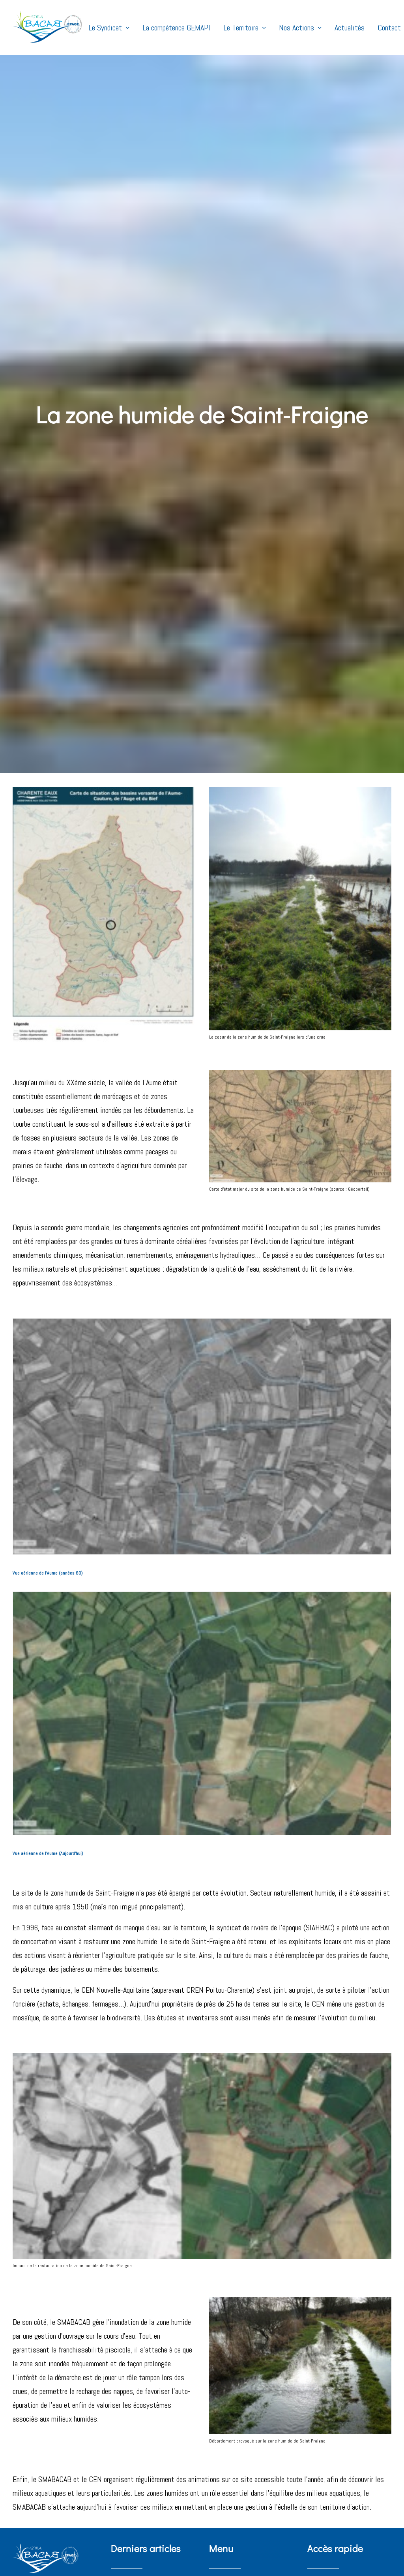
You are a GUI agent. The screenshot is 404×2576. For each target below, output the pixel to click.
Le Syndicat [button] (105, 28)
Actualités (350, 28)
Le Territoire (241, 28)
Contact (389, 28)
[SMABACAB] (48, 27)
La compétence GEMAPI (176, 28)
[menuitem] (112, 27)
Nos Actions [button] (296, 28)
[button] (202, 1436)
